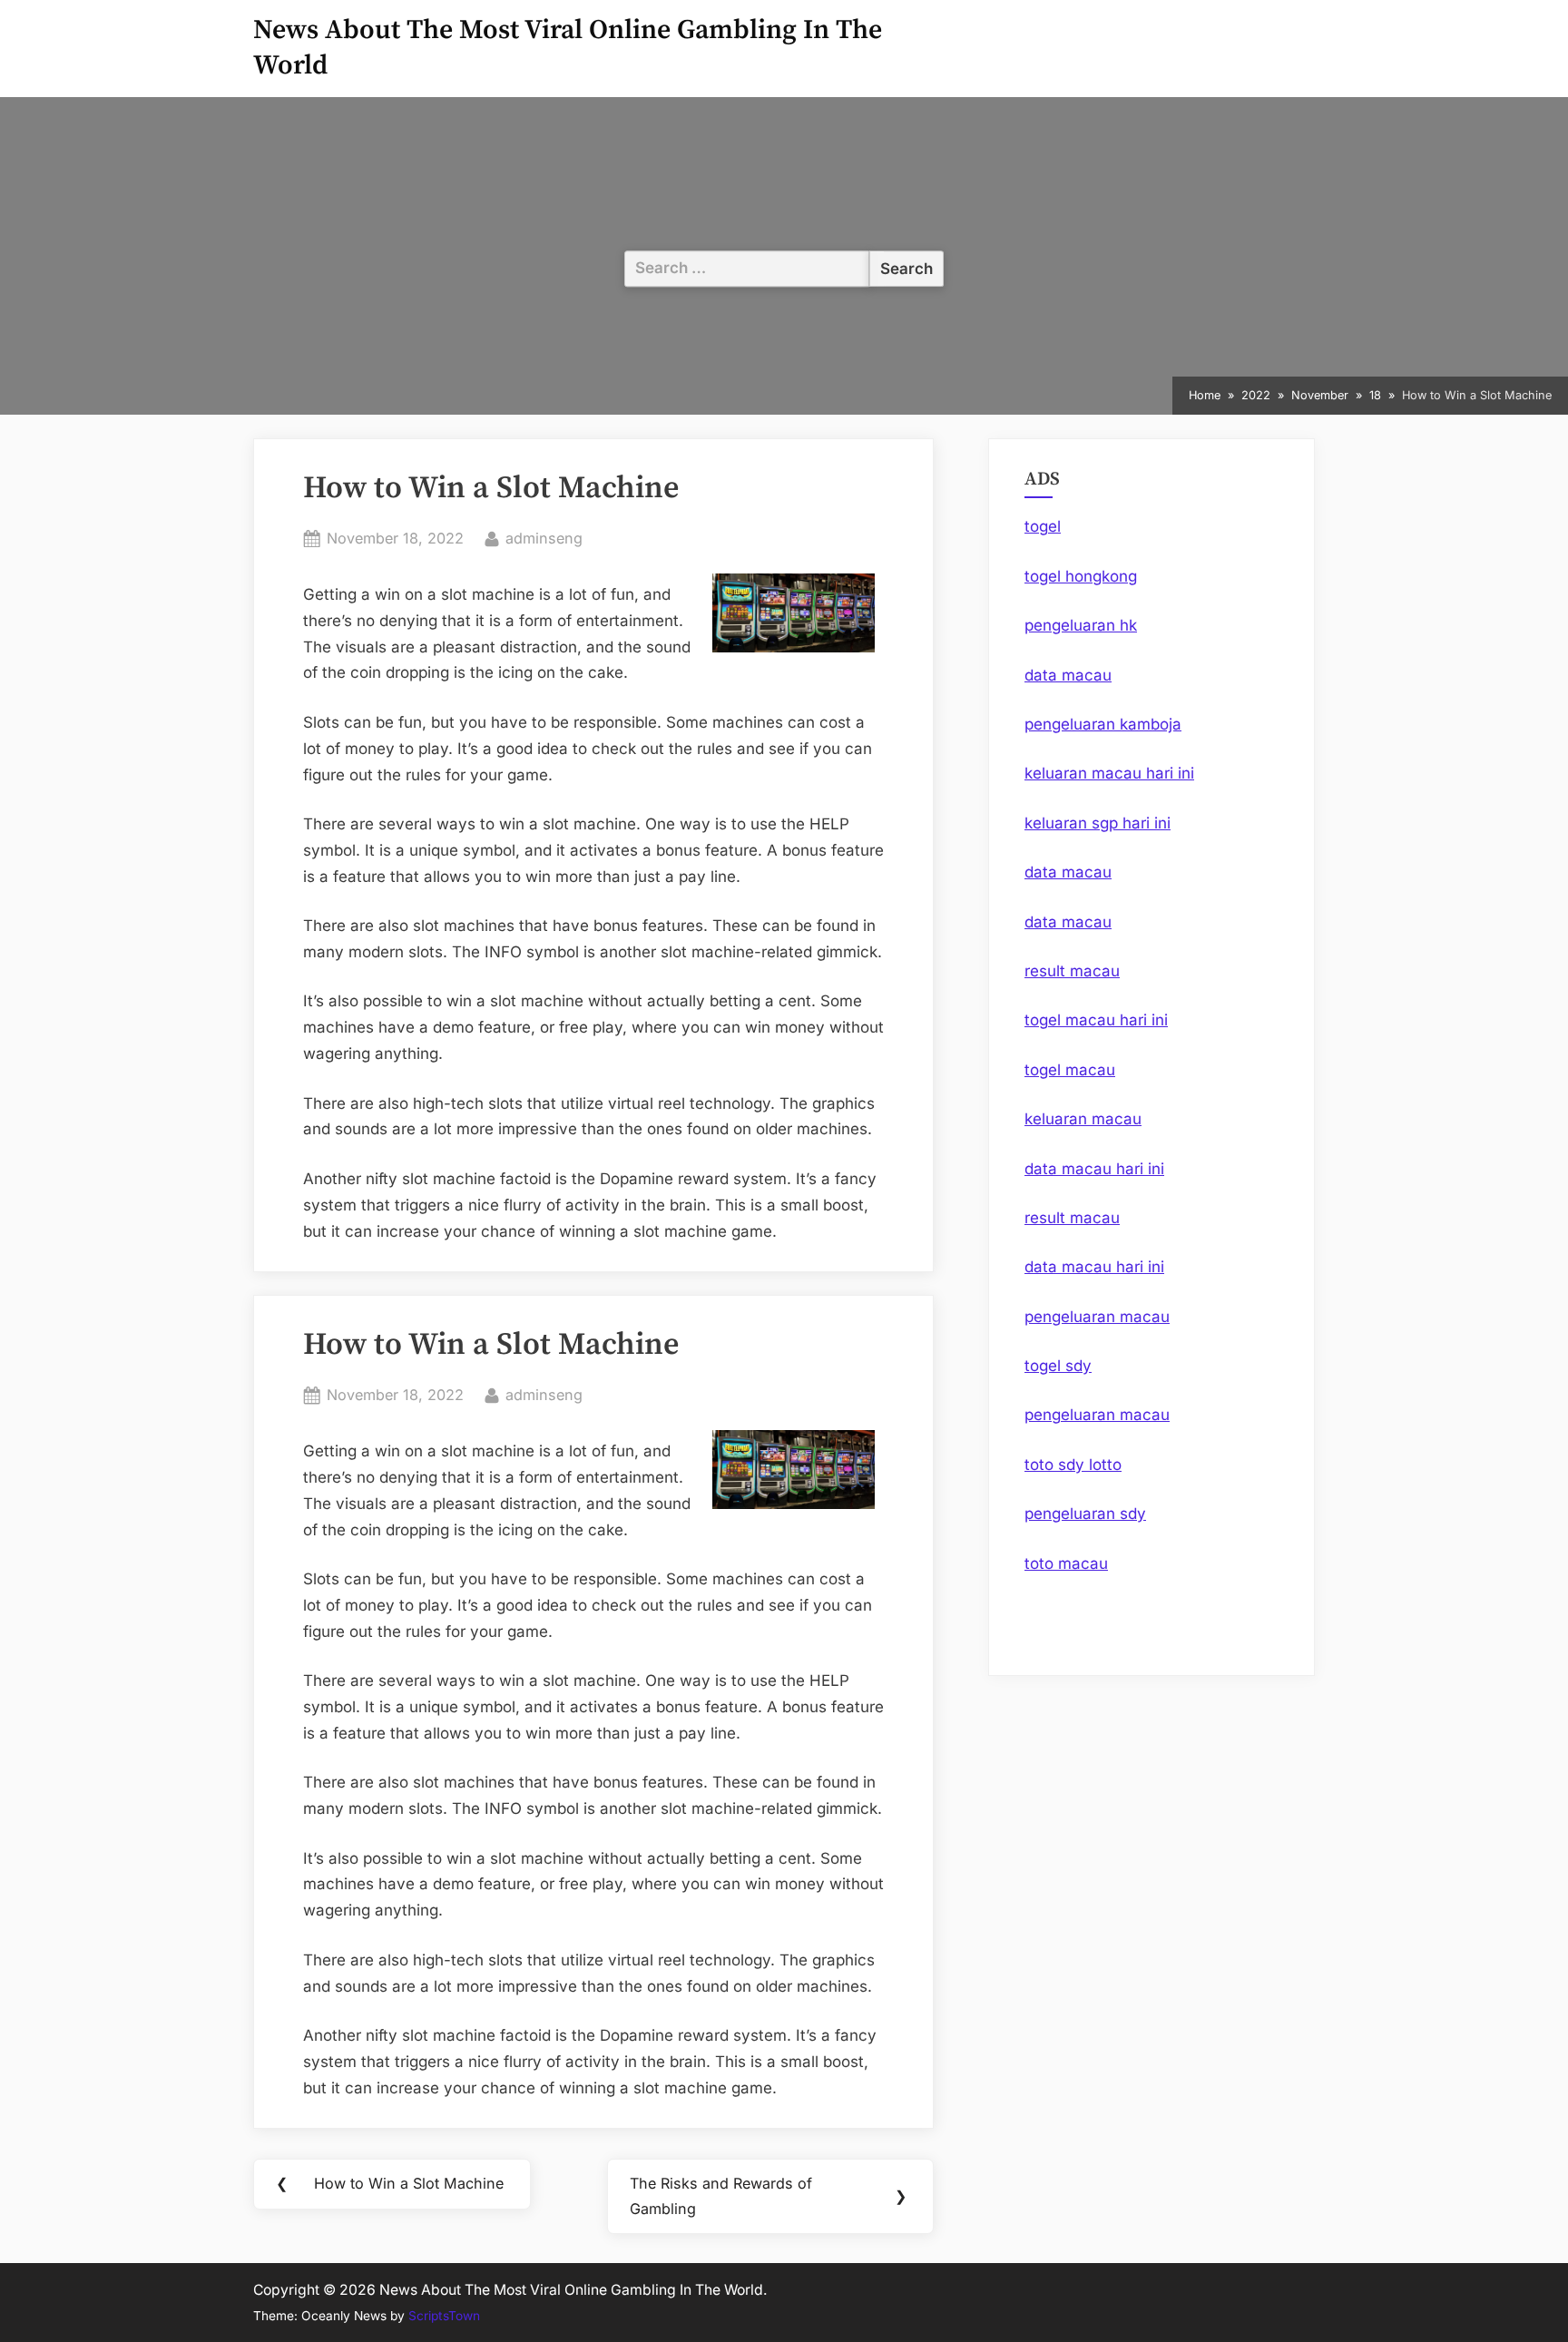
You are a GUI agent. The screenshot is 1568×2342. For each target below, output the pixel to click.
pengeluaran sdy (1085, 1514)
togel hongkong (1081, 576)
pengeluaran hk (1081, 625)
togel (1043, 526)
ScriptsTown (444, 2316)
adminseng (544, 538)
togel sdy (1058, 1366)
